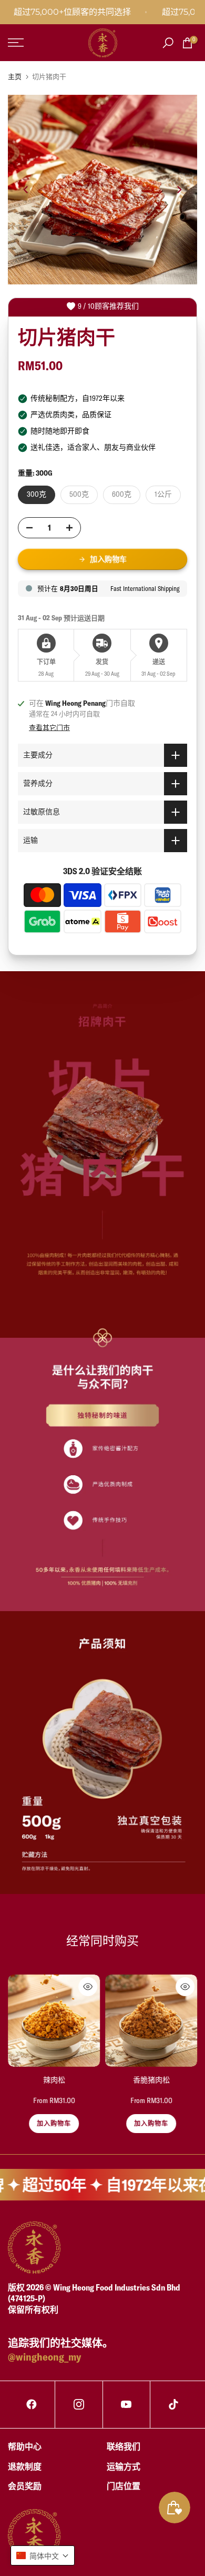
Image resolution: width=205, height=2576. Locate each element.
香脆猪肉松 (151, 2080)
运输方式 (124, 2466)
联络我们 (124, 2446)
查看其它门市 (49, 727)
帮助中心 (25, 2446)
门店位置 (124, 2486)
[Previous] (26, 190)
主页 (15, 76)
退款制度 (25, 2466)
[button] (43, 2555)
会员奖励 (25, 2486)
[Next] (179, 190)
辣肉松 (54, 2080)
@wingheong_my (44, 2357)
